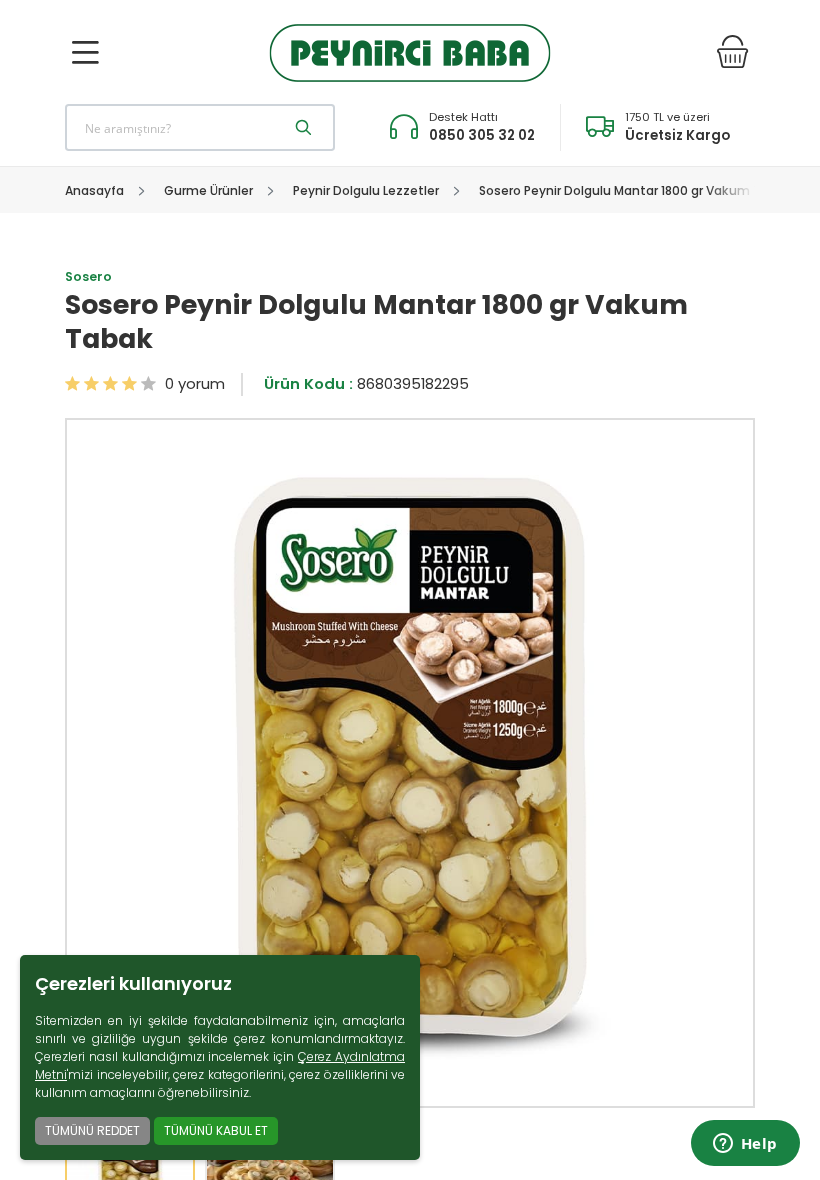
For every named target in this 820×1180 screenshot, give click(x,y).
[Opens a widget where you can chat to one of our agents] (745, 1145)
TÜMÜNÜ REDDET (92, 1130)
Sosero (88, 276)
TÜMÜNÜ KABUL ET (216, 1130)
